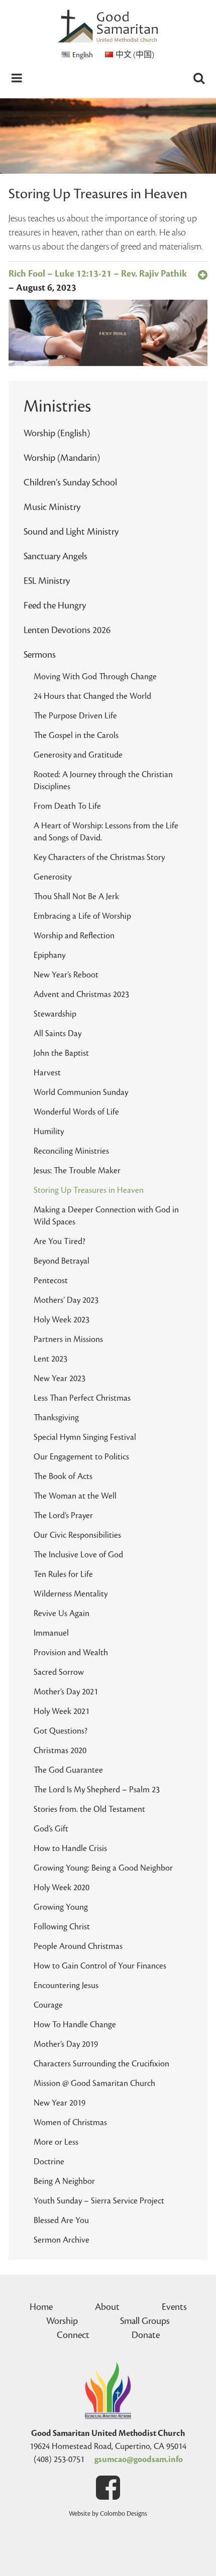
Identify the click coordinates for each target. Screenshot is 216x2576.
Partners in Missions (68, 1339)
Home (41, 2307)
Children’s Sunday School (70, 482)
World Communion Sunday (81, 1092)
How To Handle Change (75, 2025)
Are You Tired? (60, 1242)
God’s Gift (51, 1829)
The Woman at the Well (75, 1496)
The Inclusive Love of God (78, 1555)
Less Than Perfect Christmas (82, 1398)
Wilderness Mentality (71, 1594)
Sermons (40, 655)
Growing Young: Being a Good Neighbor (103, 1868)
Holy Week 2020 (62, 1888)
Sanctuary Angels (56, 556)
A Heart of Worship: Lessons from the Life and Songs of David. (106, 832)
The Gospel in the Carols (76, 735)
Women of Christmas (70, 2123)
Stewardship (55, 1014)
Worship (62, 2321)
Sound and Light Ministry (71, 532)
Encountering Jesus (66, 1986)
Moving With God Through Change (95, 677)
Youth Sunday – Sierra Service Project (99, 2201)
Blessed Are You (61, 2221)
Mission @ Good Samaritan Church (94, 2083)
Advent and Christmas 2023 (81, 995)
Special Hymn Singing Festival (85, 1437)
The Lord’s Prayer (63, 1516)
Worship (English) (57, 433)
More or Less (56, 2142)
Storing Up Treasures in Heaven (89, 1190)
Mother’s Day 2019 (66, 2044)
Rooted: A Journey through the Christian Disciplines (103, 781)
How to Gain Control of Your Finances (100, 1966)
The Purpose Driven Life (75, 716)
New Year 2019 (60, 2103)
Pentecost (51, 1281)
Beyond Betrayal (62, 1261)
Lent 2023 (50, 1359)
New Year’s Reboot (66, 975)
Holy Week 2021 (62, 1711)
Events (174, 2307)
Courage (48, 2005)
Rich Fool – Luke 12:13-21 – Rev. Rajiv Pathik (98, 274)
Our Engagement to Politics (81, 1457)
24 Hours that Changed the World (92, 696)
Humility (49, 1132)
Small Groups (145, 2321)
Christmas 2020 (60, 1751)
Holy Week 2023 (62, 1320)
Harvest (47, 1073)
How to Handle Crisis (70, 1849)
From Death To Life (67, 806)
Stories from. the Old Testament (89, 1809)
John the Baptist (61, 1053)
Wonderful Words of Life (76, 1112)
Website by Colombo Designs (108, 2514)
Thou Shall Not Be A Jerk (76, 897)
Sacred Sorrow (59, 1672)
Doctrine (49, 2162)
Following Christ (62, 1927)
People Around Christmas (78, 1946)
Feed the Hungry (55, 605)
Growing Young (61, 1907)
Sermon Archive (62, 2240)
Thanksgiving (56, 1418)
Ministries (57, 407)
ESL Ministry (47, 581)
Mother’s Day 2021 (66, 1692)
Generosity (52, 877)
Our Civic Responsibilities (77, 1535)
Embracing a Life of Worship (82, 916)
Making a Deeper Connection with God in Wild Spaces (106, 1216)
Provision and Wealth (71, 1653)
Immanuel (51, 1633)
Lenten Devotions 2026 (67, 630)
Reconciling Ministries (71, 1151)
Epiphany (49, 955)
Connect (73, 2335)
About (107, 2307)
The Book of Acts (63, 1477)
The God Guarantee (68, 1770)
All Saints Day (58, 1034)
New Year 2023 (60, 1379)
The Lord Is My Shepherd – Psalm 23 (97, 1790)
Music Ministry (52, 507)
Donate (146, 2335)
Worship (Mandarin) (62, 458)
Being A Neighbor (64, 2181)
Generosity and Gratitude (78, 755)
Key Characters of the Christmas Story (99, 857)
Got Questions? (61, 1731)
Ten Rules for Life (63, 1574)
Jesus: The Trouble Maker (77, 1171)
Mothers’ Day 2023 (66, 1300)
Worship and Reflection (74, 936)
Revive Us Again (62, 1614)
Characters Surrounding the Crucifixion (101, 2064)
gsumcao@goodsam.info (139, 2460)
